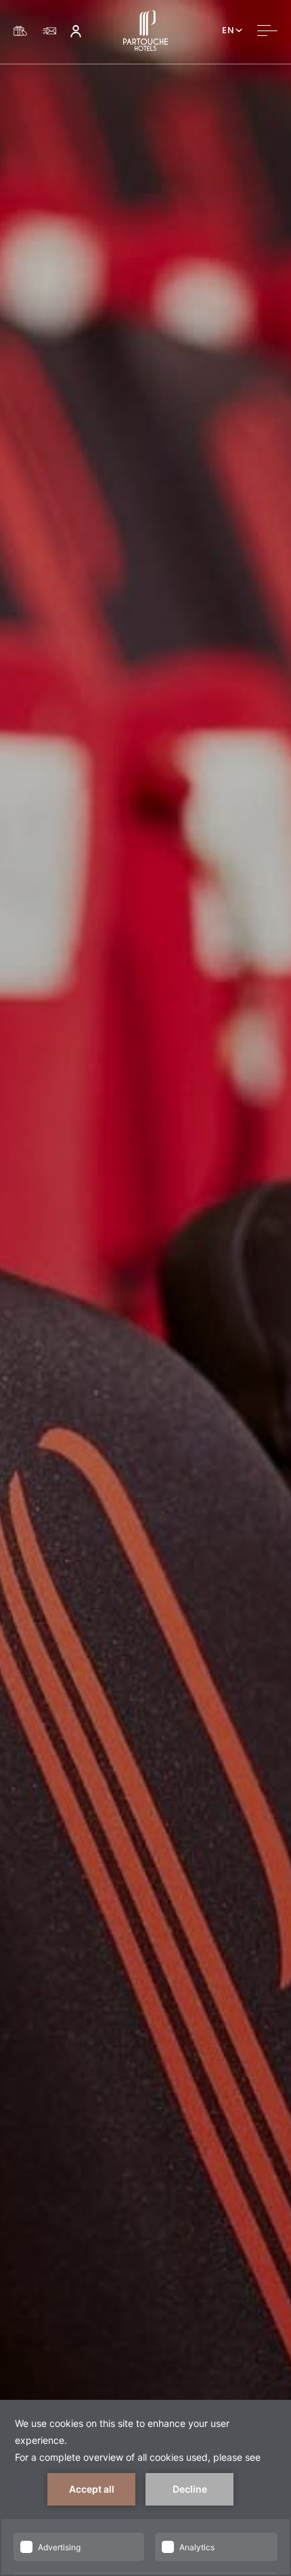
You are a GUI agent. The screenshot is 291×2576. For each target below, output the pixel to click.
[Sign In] (76, 30)
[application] (145, 2488)
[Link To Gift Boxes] (20, 31)
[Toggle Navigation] (267, 30)
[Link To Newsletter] (49, 31)
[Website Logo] (145, 30)
